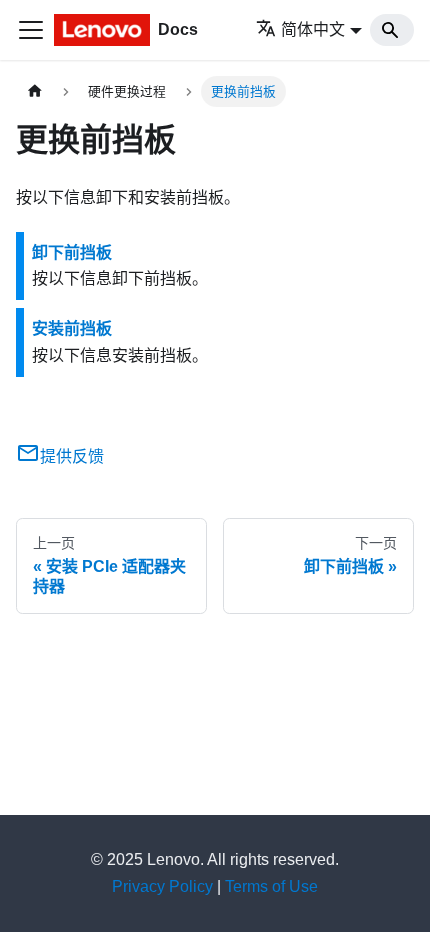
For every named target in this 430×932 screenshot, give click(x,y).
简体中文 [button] (313, 29)
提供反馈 (72, 456)
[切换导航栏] (31, 30)
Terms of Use (271, 886)
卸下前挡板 (72, 252)
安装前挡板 (72, 328)
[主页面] (35, 91)
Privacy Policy (162, 886)
